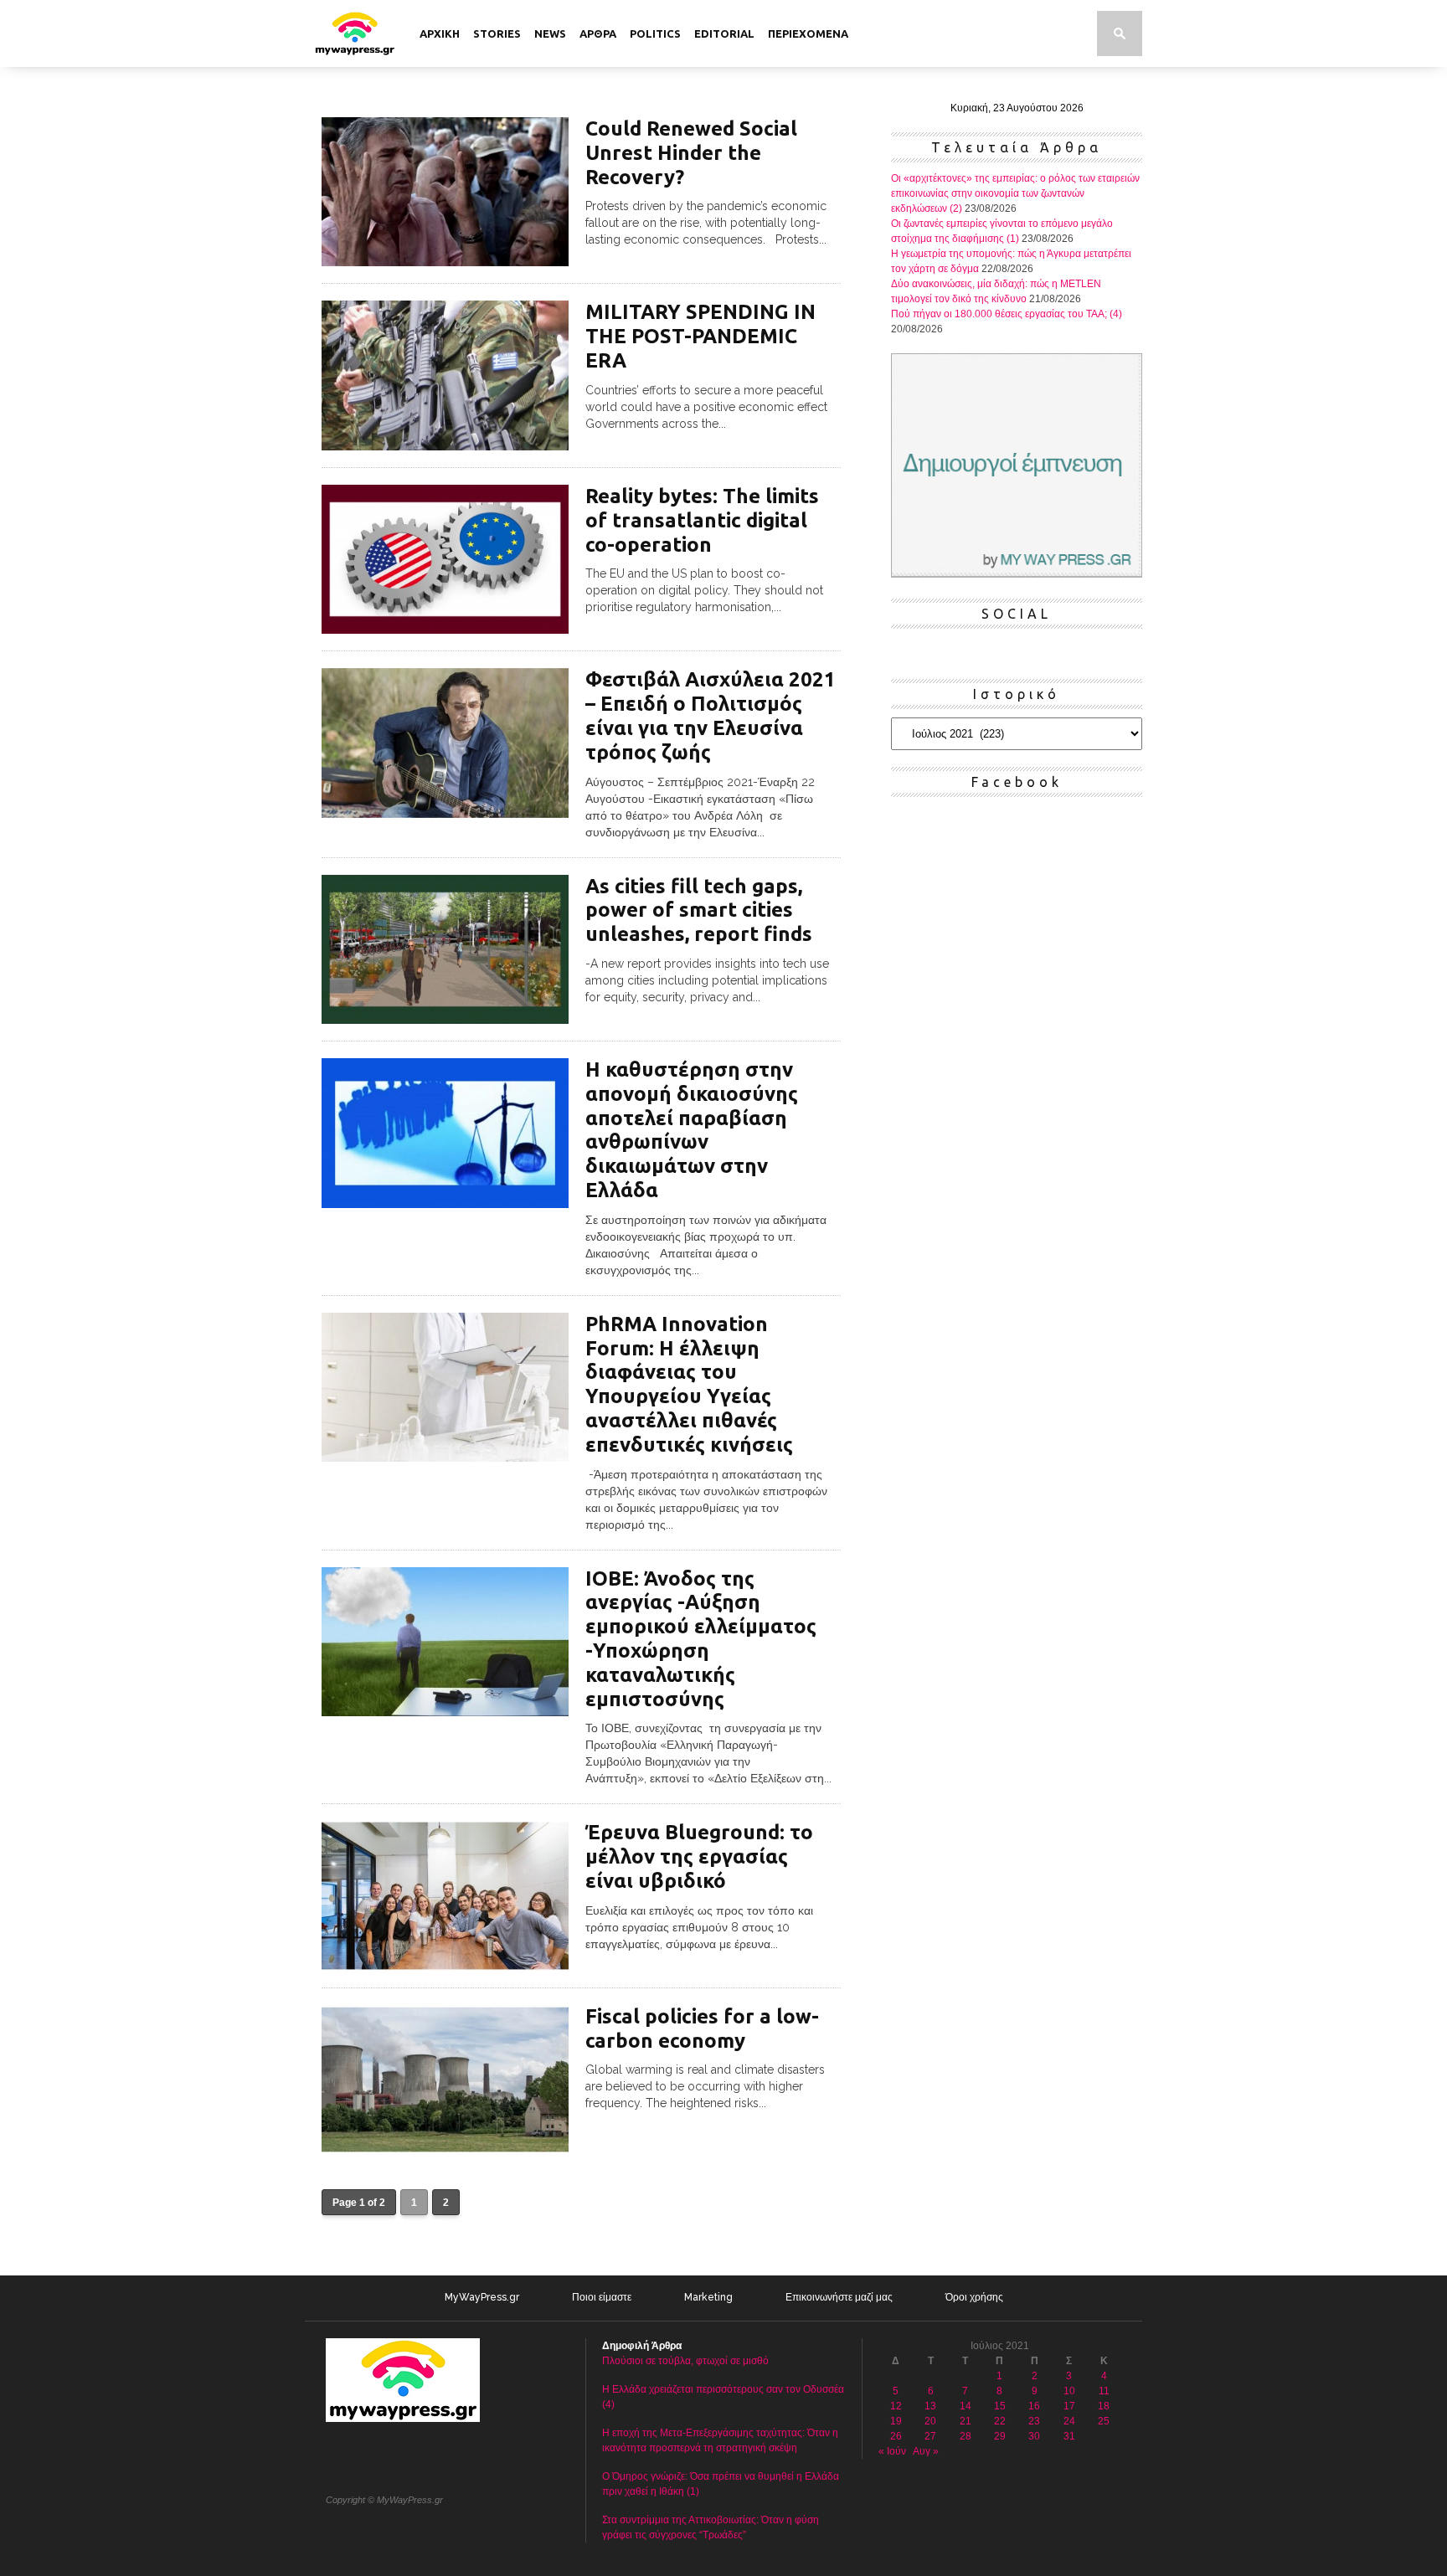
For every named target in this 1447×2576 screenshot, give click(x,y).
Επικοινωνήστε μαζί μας (839, 2297)
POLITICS (655, 33)
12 (896, 2406)
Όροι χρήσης (974, 2297)
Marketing (708, 2297)
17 (1069, 2406)
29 (1000, 2436)
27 (930, 2436)
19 (896, 2421)
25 (1104, 2421)
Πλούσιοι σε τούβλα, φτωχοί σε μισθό (685, 2361)
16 (1034, 2406)
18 (1104, 2406)
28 (966, 2436)
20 (930, 2421)
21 (966, 2421)
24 (1069, 2421)
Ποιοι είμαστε (602, 2297)
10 (1069, 2391)
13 (930, 2406)
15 (1000, 2406)
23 (1034, 2421)
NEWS (550, 33)
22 (1000, 2421)
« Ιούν (892, 2451)
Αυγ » (926, 2451)
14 (966, 2406)
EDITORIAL (724, 33)
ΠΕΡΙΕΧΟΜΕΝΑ (808, 33)
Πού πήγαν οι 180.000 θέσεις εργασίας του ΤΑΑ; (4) (1007, 314)
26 (896, 2436)
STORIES (497, 33)
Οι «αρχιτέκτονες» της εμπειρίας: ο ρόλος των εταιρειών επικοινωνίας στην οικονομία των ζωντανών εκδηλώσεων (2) (1015, 193)
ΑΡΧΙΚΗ (440, 33)
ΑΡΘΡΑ (598, 33)
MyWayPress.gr (482, 2297)
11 (1104, 2391)
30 (1034, 2436)
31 (1069, 2436)
